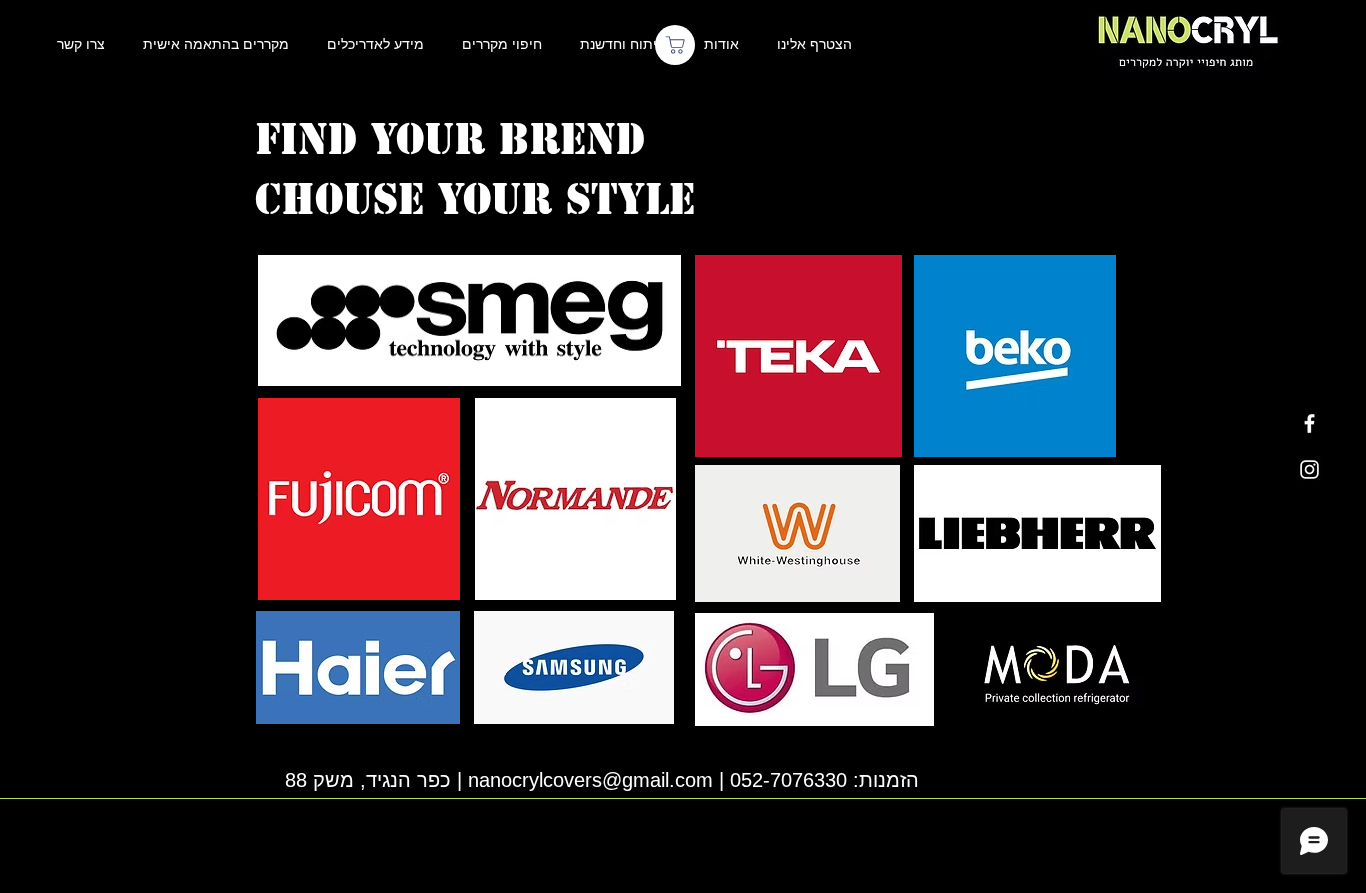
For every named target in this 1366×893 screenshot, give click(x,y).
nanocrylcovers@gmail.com (590, 779)
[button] (813, 44)
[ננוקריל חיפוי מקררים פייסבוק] (1309, 423)
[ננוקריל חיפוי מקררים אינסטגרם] (1309, 469)
